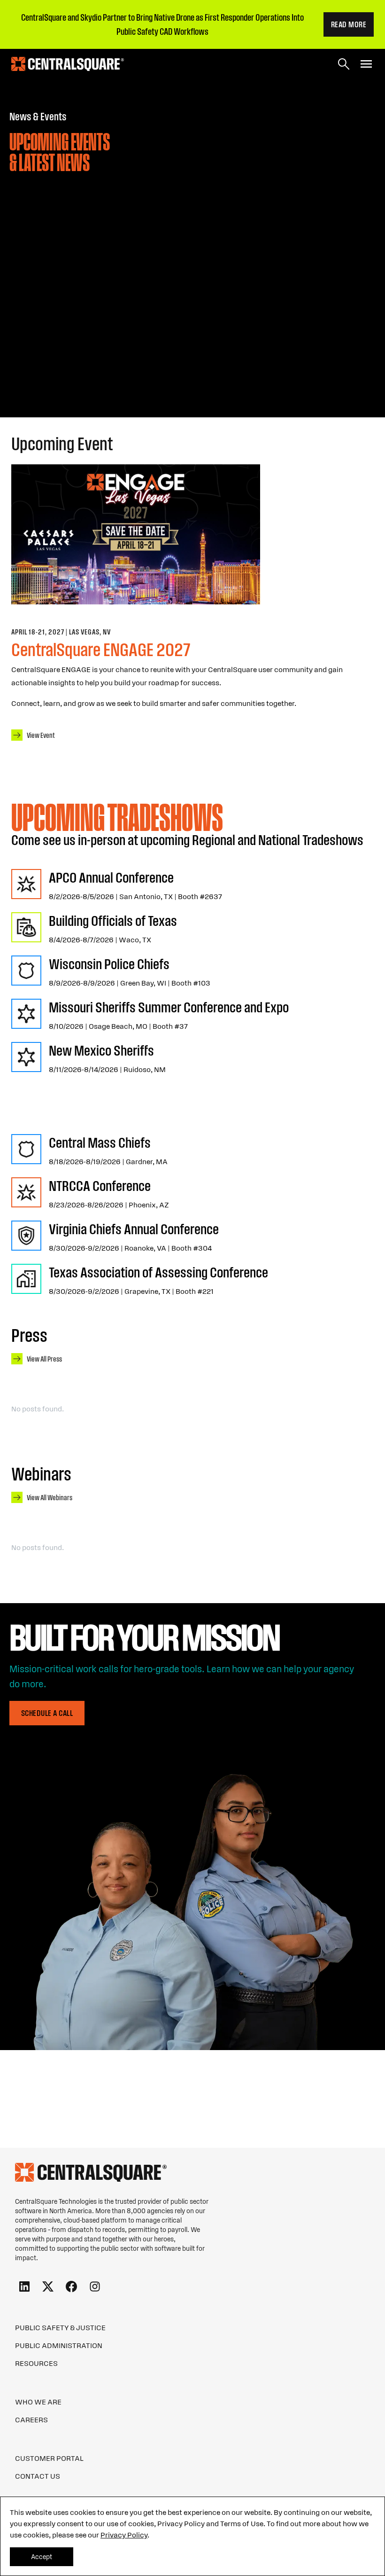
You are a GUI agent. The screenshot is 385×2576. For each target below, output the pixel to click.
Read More (349, 24)
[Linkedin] (24, 2287)
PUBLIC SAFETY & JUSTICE (60, 2327)
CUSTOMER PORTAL (49, 2458)
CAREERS (31, 2419)
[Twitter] (48, 2287)
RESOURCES (36, 2363)
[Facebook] (71, 2287)
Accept (42, 2557)
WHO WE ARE (38, 2402)
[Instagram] (95, 2287)
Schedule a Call (47, 1713)
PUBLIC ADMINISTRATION (59, 2345)
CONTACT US (38, 2476)
